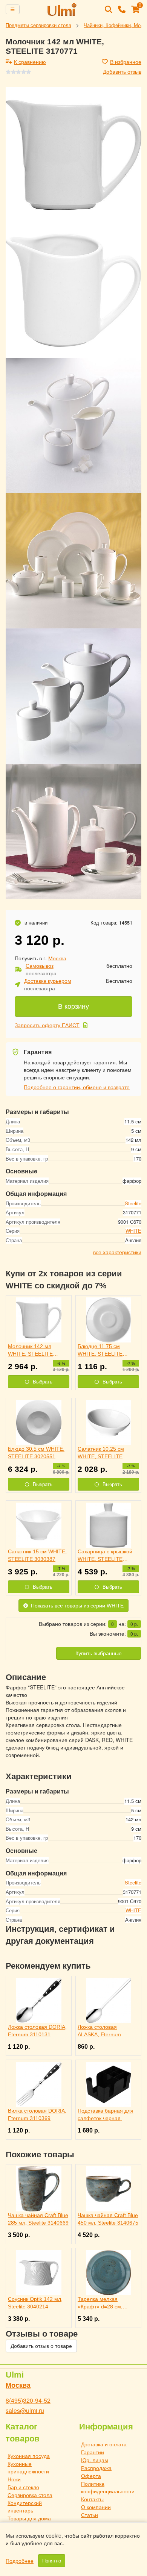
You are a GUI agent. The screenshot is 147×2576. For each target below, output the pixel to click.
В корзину (73, 1006)
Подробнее (20, 2561)
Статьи (90, 2515)
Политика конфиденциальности (108, 2487)
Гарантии (93, 2452)
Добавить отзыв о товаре (41, 2346)
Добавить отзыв (122, 71)
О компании (96, 2507)
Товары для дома (29, 2518)
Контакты (92, 2499)
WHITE (133, 1231)
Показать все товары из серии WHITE (77, 1606)
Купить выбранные (99, 1653)
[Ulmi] (62, 9)
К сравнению (30, 62)
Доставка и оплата (104, 2444)
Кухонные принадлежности (28, 2467)
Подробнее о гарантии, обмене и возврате (77, 1087)
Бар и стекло (23, 2487)
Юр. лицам (95, 2460)
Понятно (52, 2561)
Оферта (91, 2476)
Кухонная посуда (29, 2456)
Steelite (133, 1203)
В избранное (126, 62)
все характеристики (117, 1252)
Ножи (14, 2479)
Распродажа (96, 2468)
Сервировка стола (30, 2495)
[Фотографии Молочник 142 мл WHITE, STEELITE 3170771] (73, 155)
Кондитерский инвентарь (25, 2506)
